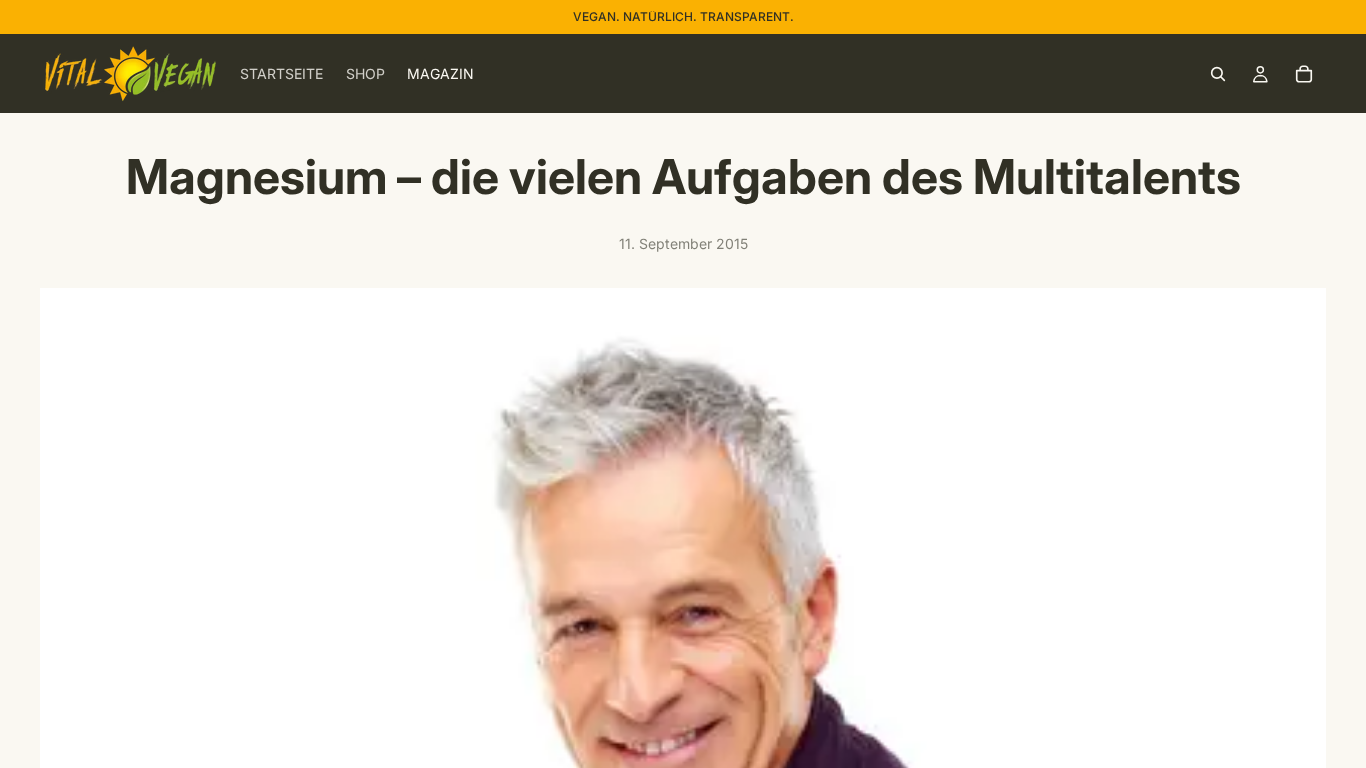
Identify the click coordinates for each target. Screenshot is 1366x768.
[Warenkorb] (1304, 74)
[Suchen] (1218, 74)
